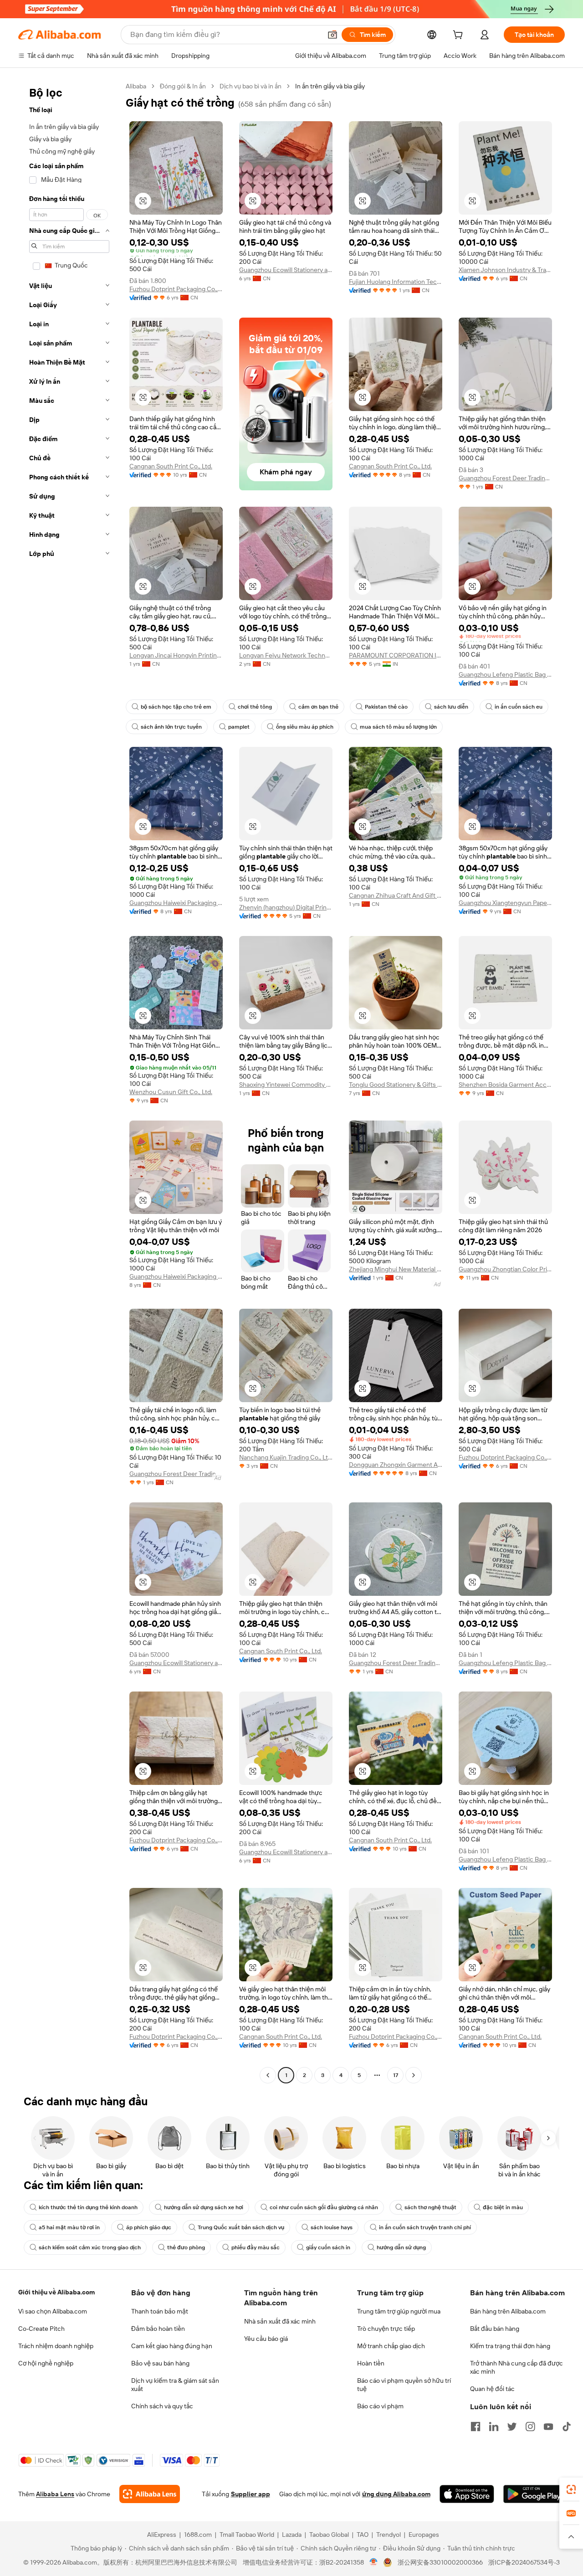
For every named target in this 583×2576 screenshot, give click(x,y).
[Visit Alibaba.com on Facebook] (476, 2427)
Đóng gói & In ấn (183, 86)
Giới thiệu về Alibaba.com (56, 2292)
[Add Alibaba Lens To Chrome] (150, 2494)
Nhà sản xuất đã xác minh (280, 2321)
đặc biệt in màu (503, 2207)
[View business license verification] (374, 2562)
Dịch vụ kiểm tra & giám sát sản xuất (175, 2385)
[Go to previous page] (268, 2075)
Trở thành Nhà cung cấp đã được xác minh (517, 2367)
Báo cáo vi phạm (380, 2406)
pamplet (239, 727)
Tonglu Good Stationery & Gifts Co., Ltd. (396, 1085)
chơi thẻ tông (255, 707)
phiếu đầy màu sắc (256, 2247)
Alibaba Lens (55, 2494)
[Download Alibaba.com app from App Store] (467, 2494)
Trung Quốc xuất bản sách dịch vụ (241, 2227)
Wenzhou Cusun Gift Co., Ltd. (171, 1092)
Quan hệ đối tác (492, 2389)
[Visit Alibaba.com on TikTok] (567, 2427)
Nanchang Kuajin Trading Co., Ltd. (286, 1457)
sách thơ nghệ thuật (430, 2207)
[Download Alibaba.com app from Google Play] (534, 2494)
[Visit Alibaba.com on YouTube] (548, 2427)
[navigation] (69, 1082)
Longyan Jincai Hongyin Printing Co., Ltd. (176, 655)
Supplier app (251, 2494)
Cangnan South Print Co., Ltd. (171, 466)
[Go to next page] (414, 2075)
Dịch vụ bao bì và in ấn (251, 86)
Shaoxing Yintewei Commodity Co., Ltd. (286, 1085)
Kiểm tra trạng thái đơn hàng (510, 2346)
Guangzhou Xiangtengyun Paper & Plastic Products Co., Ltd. (505, 903)
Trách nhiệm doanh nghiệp (56, 2346)
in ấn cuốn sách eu (519, 707)
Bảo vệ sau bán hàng (160, 2363)
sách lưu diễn (451, 707)
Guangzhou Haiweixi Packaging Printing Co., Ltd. (176, 903)
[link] (571, 2489)
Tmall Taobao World (247, 2535)
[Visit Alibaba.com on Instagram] (530, 2427)
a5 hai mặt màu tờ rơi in (69, 2227)
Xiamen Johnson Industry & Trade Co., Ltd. (505, 270)
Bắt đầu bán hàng (495, 2329)
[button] (332, 35)
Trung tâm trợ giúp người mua (399, 2311)
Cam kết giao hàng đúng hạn (172, 2346)
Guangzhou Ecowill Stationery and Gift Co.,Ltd (286, 270)
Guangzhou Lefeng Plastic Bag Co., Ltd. (505, 674)
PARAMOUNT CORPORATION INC (396, 655)
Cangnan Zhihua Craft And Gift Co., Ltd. (396, 895)
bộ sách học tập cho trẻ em (176, 707)
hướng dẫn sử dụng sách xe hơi (204, 2207)
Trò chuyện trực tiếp (386, 2329)
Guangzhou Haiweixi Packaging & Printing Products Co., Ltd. (176, 1276)
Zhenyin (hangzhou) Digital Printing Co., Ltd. (286, 907)
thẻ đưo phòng (186, 2247)
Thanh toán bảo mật (160, 2311)
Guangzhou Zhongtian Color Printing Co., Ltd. (505, 1269)
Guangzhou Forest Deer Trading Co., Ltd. (505, 478)
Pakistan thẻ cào (386, 707)
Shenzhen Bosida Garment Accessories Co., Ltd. (505, 1085)
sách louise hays (332, 2227)
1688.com (198, 2535)
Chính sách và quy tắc (162, 2406)
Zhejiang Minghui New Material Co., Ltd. (396, 1269)
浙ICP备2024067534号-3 (524, 2562)
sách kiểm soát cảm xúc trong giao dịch (90, 2247)
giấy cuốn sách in (328, 2247)
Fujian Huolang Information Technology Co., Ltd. (396, 282)
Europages (424, 2535)
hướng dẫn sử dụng (401, 2247)
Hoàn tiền (371, 2363)
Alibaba (136, 86)
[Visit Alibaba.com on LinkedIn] (494, 2427)
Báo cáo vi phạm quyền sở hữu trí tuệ (404, 2385)
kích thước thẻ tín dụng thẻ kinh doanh (88, 2207)
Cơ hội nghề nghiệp (46, 2363)
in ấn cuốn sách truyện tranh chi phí (425, 2227)
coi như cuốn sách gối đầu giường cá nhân (324, 2207)
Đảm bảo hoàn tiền (158, 2329)
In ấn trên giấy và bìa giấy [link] (330, 86)
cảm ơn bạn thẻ (318, 707)
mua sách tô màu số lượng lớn (398, 727)
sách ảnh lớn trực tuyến (171, 727)
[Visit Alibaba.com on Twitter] (512, 2427)
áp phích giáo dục (149, 2227)
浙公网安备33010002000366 (440, 2562)
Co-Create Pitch (41, 2329)
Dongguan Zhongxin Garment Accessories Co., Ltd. (396, 1465)
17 (396, 2075)
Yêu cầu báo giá (266, 2339)
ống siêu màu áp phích (305, 727)
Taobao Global (329, 2535)
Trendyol (389, 2535)
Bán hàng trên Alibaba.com (508, 2311)
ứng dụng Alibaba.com (396, 2494)
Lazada (292, 2535)
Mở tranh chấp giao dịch (391, 2346)
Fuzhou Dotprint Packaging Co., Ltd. (176, 289)
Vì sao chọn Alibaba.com (53, 2311)
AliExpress (162, 2535)
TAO (363, 2535)
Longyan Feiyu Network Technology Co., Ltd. (286, 655)
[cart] (460, 36)
